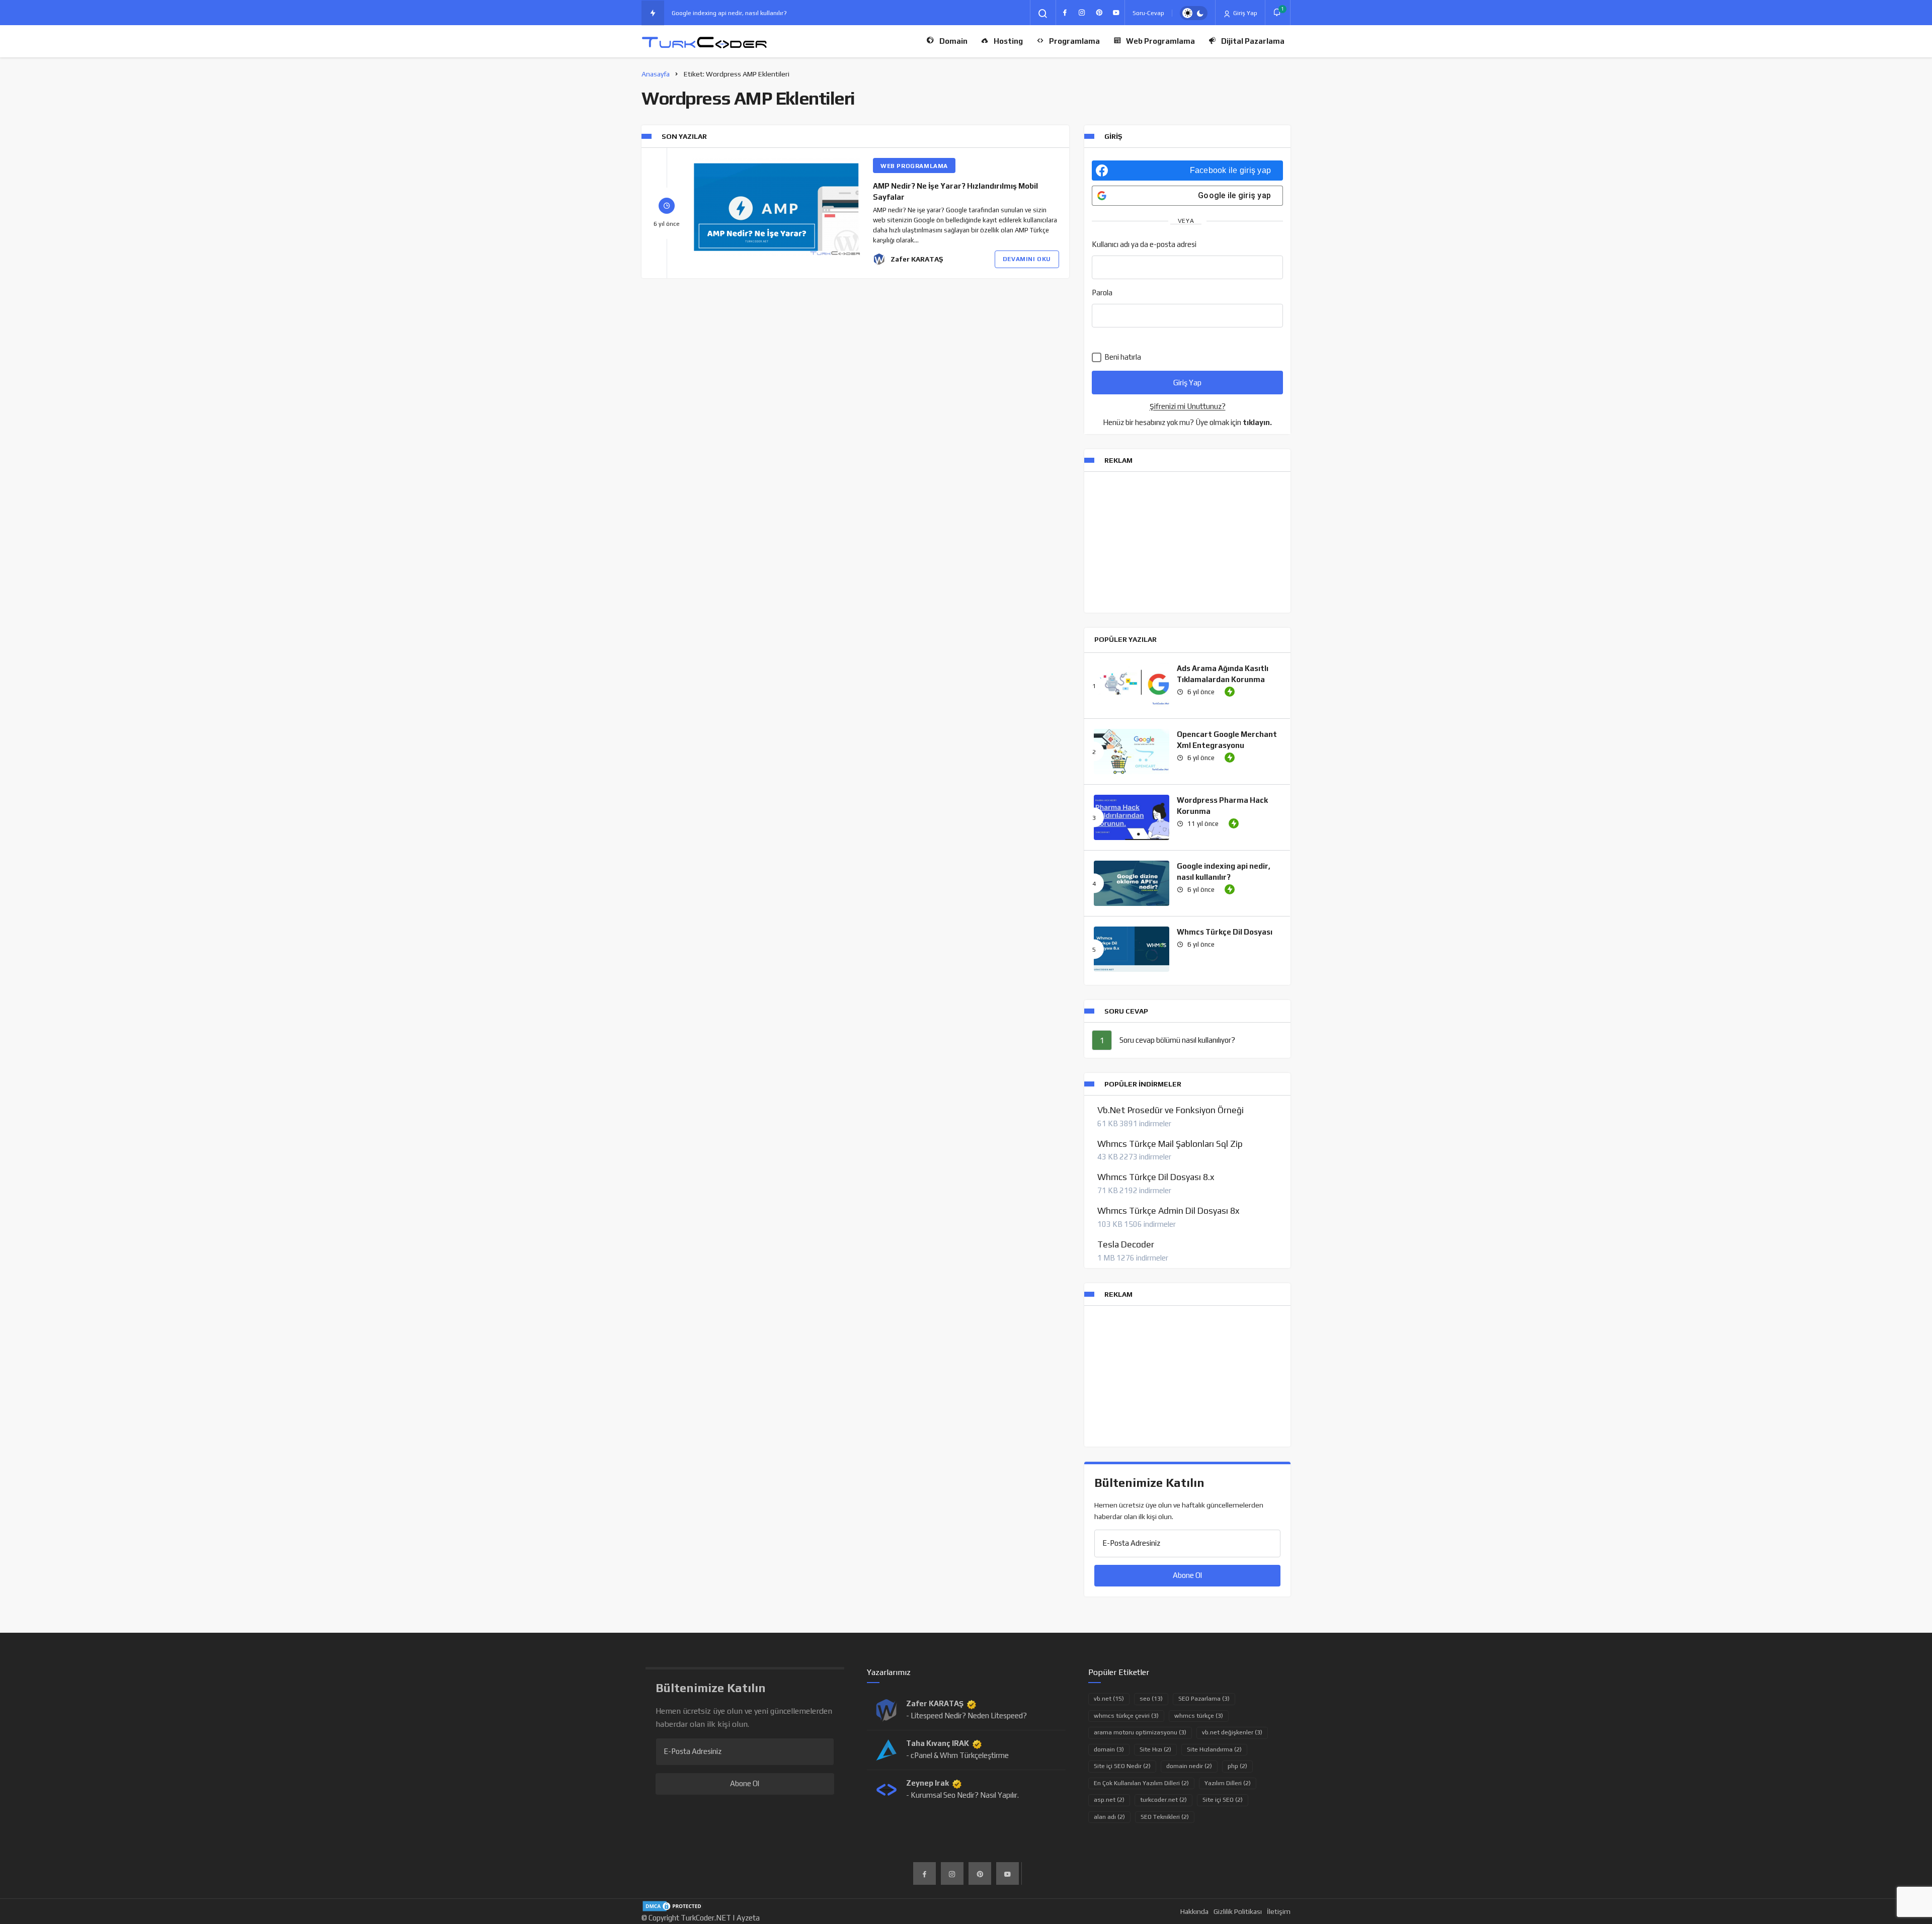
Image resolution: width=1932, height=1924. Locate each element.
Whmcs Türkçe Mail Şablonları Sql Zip (1170, 1144)
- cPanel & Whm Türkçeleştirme (957, 1755)
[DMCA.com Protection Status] (673, 1905)
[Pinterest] (1099, 13)
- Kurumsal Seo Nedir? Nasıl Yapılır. (962, 1795)
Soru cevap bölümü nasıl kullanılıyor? (1177, 1040)
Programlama (1074, 41)
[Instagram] (1082, 13)
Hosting (1008, 41)
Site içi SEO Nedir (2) (1122, 1766)
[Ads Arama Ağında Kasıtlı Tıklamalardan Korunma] (1132, 686)
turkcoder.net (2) (1163, 1800)
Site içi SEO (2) (1223, 1800)
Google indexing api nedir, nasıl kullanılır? (729, 13)
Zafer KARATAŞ (917, 259)
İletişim (1279, 1911)
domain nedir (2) (1189, 1766)
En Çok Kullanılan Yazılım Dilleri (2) (1141, 1783)
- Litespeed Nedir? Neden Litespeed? (967, 1716)
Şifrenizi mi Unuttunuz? (1188, 406)
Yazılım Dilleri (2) (1228, 1783)
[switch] (1194, 13)
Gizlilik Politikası (1238, 1911)
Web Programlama (1160, 41)
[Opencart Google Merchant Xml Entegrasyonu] (1132, 751)
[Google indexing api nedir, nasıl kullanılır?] (1132, 883)
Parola (1102, 292)
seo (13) (1151, 1699)
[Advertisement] (1187, 542)
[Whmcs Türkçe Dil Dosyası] (1132, 949)
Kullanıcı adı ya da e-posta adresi (1144, 244)
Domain (953, 41)
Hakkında (1194, 1911)
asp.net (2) (1109, 1800)
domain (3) (1109, 1749)
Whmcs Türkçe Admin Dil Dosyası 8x (1168, 1211)
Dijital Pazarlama (1253, 41)
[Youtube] (1116, 13)
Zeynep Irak (928, 1783)
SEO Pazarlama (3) (1204, 1699)
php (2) (1237, 1766)
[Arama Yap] (1043, 14)
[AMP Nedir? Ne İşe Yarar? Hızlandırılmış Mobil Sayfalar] (776, 207)
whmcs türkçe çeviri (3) (1126, 1716)
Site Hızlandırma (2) (1214, 1749)
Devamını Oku (1027, 259)
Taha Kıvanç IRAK (938, 1743)
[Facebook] (1065, 13)
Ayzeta (748, 1918)
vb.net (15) (1109, 1699)
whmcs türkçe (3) (1199, 1716)
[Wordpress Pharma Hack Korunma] (1132, 817)
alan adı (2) (1109, 1817)
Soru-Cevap (1148, 13)
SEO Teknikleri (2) (1165, 1817)
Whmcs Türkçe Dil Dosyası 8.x (1156, 1177)
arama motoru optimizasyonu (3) (1140, 1732)
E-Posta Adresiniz (1131, 1543)
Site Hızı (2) (1155, 1749)
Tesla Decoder (1126, 1244)
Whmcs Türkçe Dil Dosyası (1225, 932)
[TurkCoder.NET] (704, 41)
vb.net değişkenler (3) (1232, 1732)
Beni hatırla (1122, 357)
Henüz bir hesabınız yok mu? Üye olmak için (1187, 422)
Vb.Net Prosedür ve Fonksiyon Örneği (1171, 1110)
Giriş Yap (1244, 13)
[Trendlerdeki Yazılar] (653, 13)
